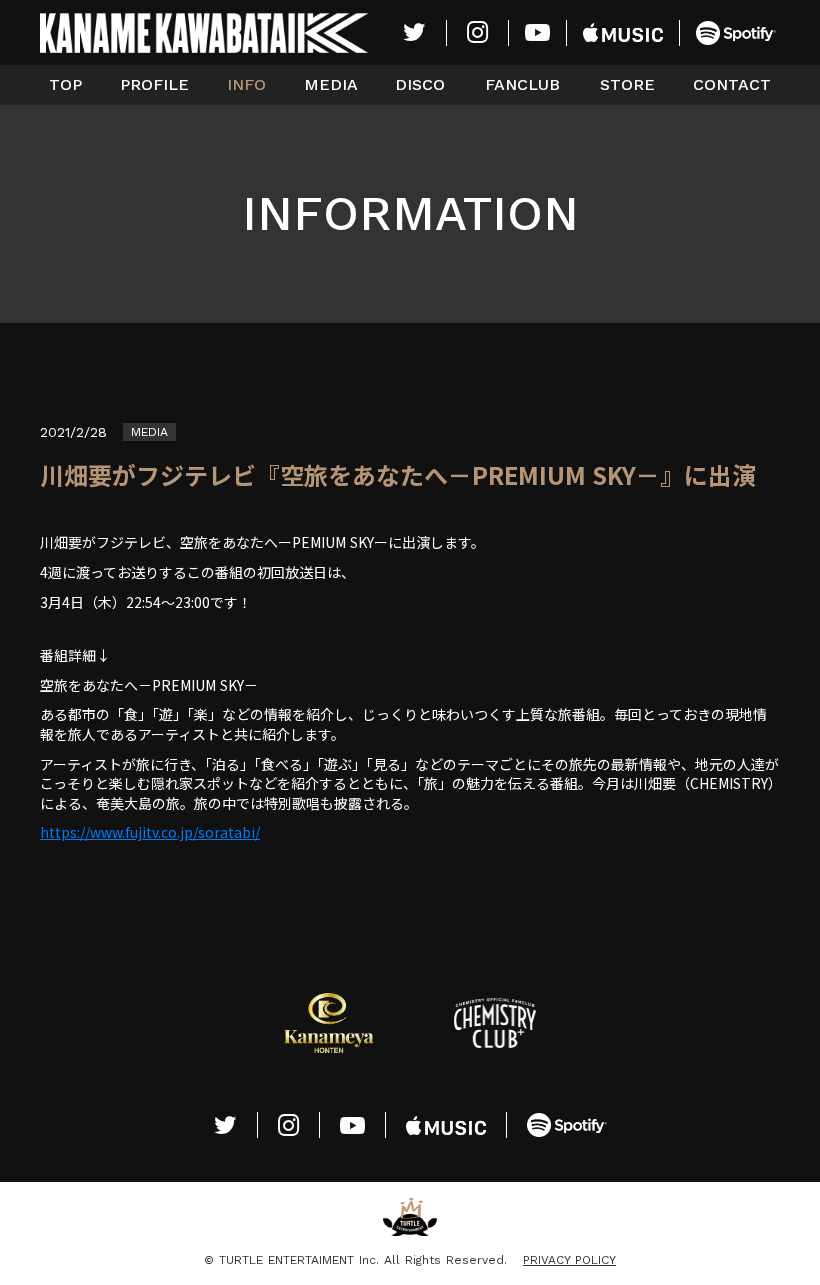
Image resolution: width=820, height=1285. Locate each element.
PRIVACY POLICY (569, 1260)
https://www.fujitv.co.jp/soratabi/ (150, 832)
